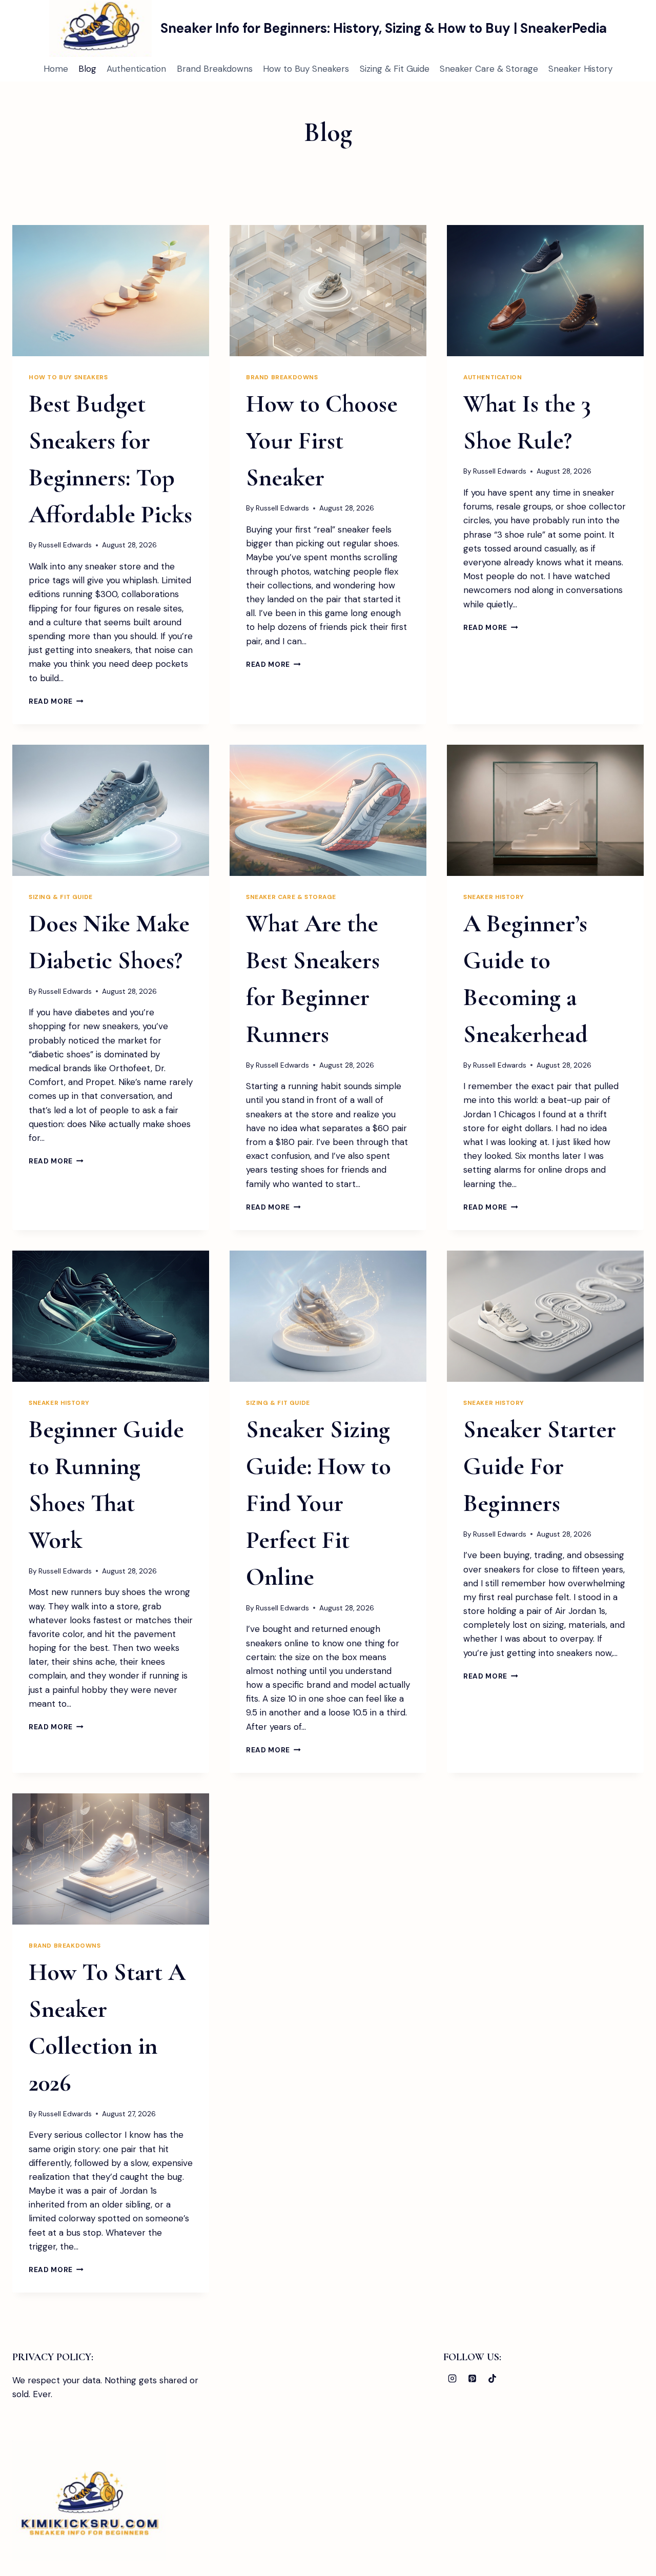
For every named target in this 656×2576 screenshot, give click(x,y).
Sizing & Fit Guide (395, 69)
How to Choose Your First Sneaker (322, 441)
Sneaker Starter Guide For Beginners (540, 1466)
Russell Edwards (65, 545)
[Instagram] (452, 2379)
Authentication (136, 69)
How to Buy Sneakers (306, 69)
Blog (87, 69)
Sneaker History (580, 69)
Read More (56, 701)
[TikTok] (493, 2379)
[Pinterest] (472, 2379)
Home (56, 69)
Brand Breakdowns (215, 69)
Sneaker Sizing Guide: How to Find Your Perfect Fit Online (319, 1503)
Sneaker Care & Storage (489, 69)
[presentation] (111, 291)
